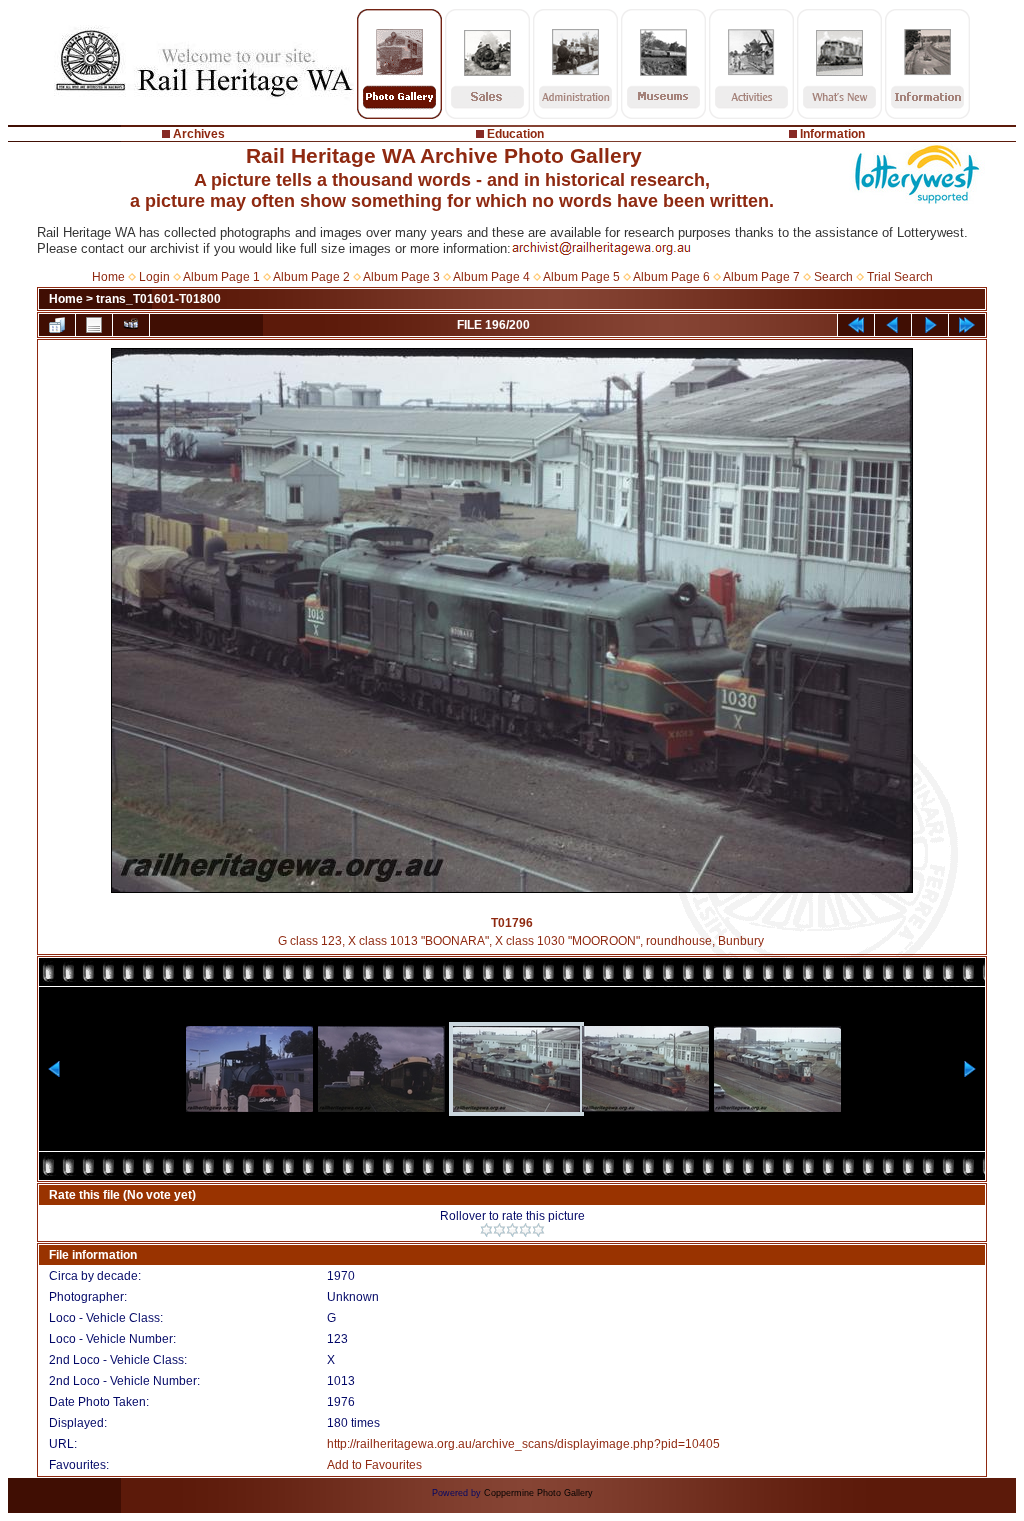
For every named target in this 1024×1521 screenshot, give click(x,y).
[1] (486, 1230)
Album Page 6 (671, 277)
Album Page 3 (401, 277)
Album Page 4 (491, 277)
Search (833, 277)
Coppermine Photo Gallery (538, 1493)
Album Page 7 (761, 277)
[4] (525, 1230)
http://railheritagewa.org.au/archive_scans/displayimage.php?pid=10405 (523, 1444)
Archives (199, 134)
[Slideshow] (131, 325)
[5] (538, 1230)
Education (515, 134)
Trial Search (900, 277)
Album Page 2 (311, 277)
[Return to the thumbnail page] (57, 325)
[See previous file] (893, 325)
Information (832, 134)
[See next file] (930, 325)
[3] (512, 1230)
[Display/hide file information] (94, 325)
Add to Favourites (374, 1465)
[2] (499, 1230)
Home (108, 277)
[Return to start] (856, 325)
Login (154, 277)
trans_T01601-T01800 (158, 299)
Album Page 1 (221, 277)
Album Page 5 (581, 277)
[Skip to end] (967, 325)
